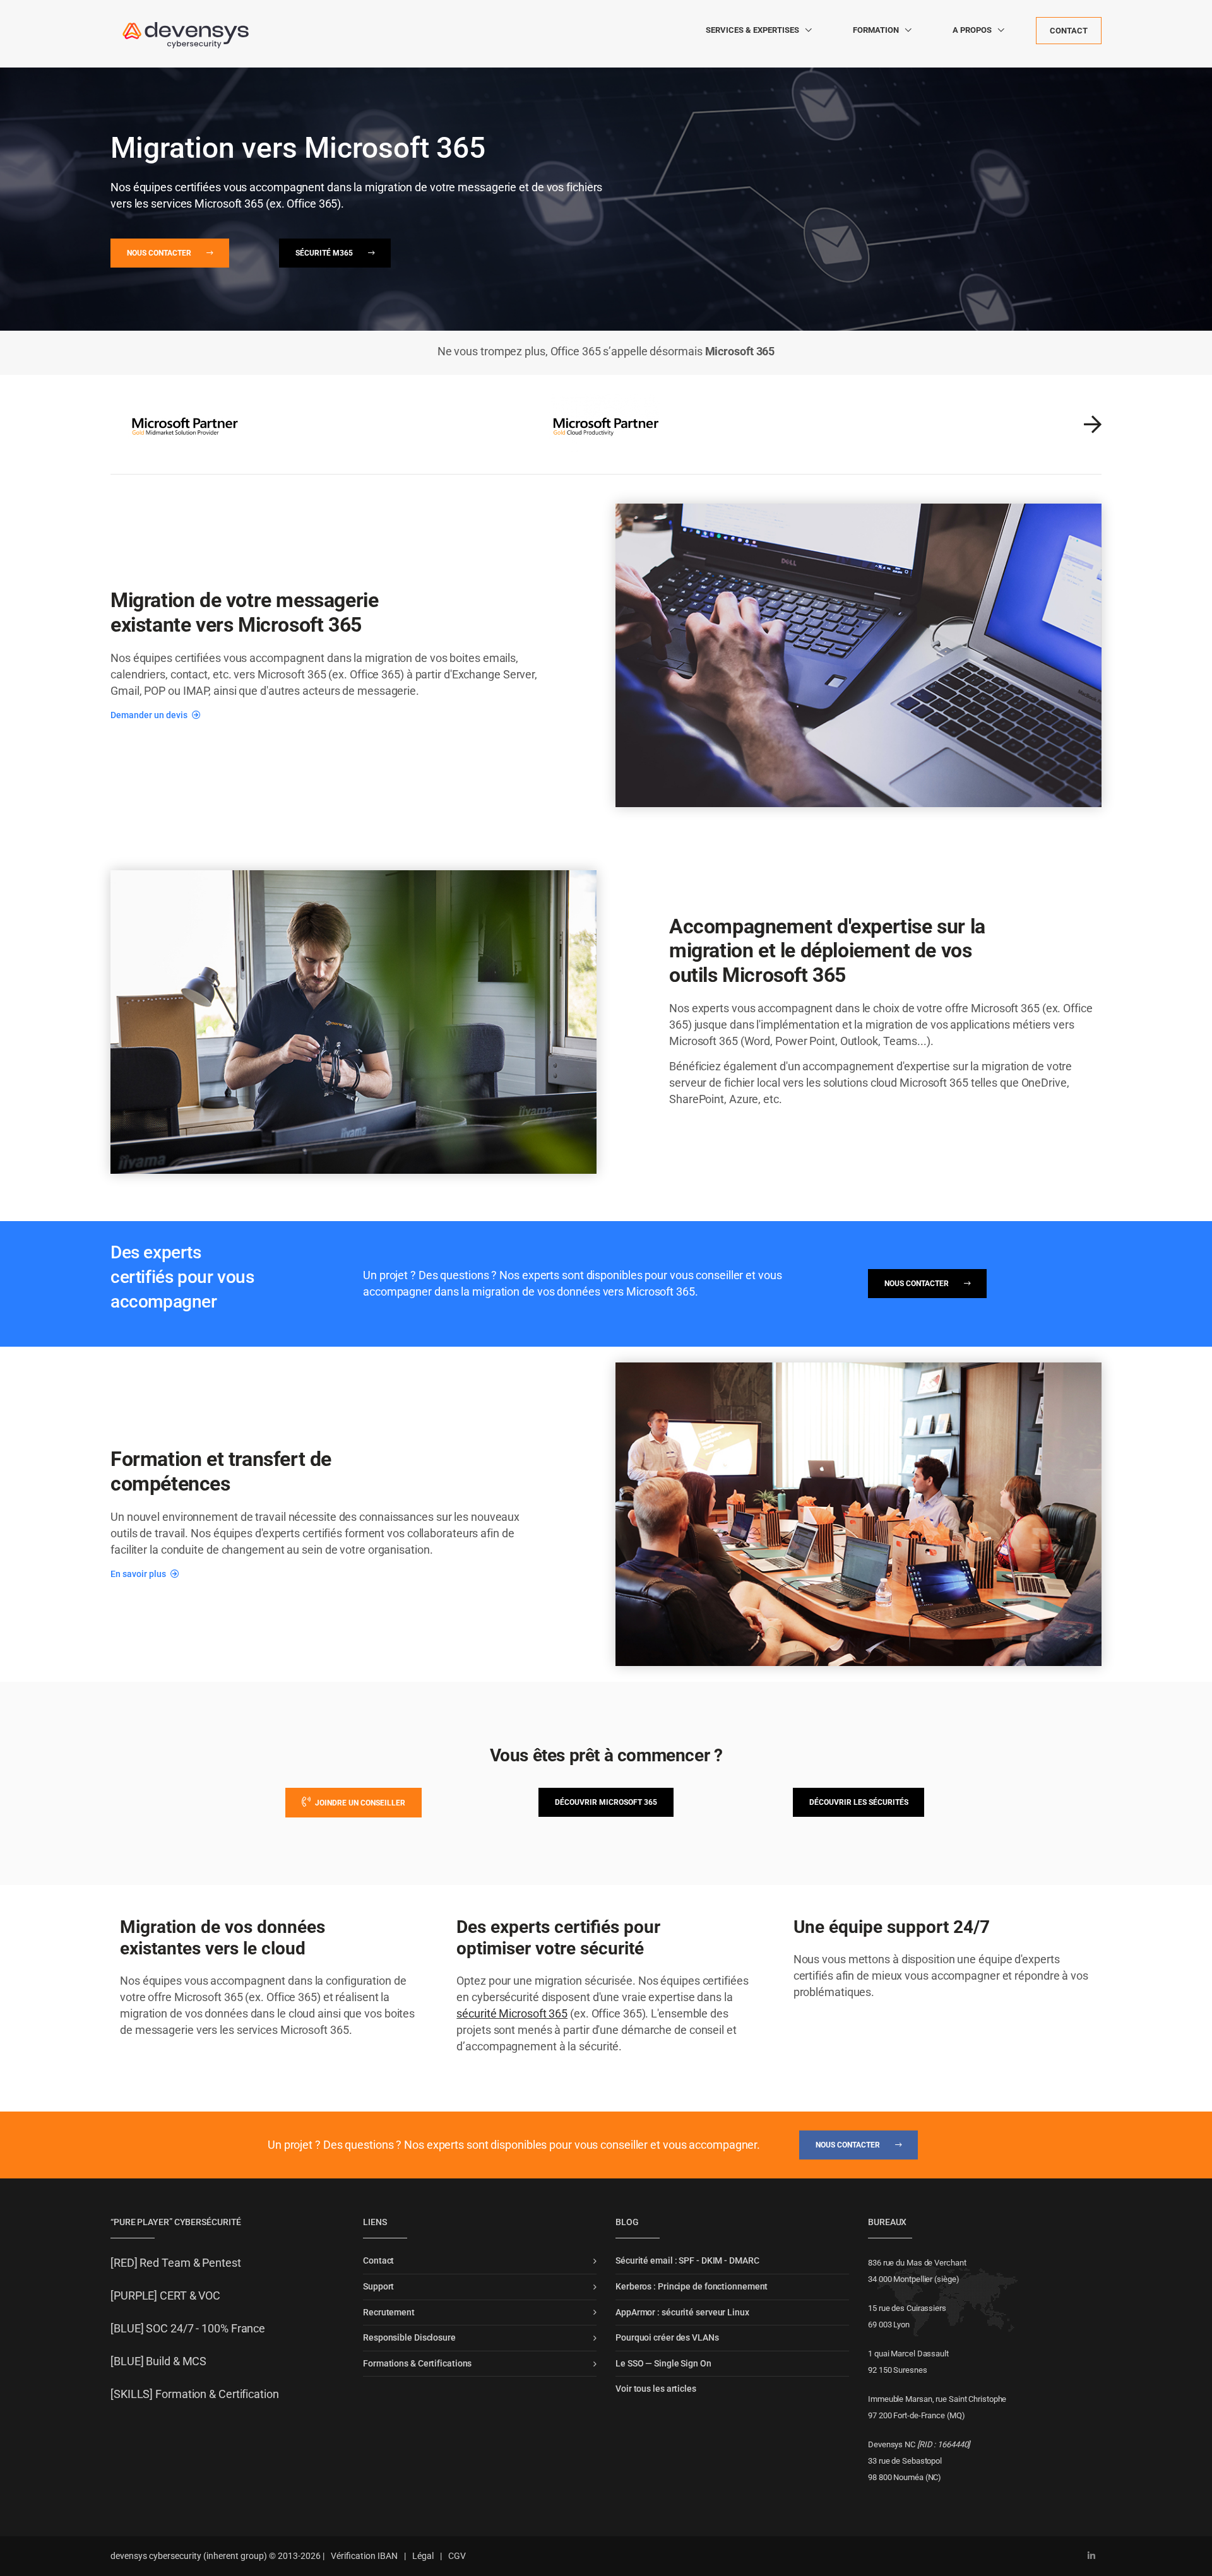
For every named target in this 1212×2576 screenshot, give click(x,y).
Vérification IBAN (364, 2556)
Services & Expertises (752, 30)
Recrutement (389, 2312)
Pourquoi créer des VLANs (667, 2337)
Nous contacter (160, 253)
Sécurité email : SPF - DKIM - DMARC (687, 2260)
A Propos (972, 30)
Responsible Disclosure (409, 2337)
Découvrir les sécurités (859, 1802)
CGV (457, 2556)
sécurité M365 (325, 253)
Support (378, 2286)
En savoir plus (139, 1574)
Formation (876, 30)
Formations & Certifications (417, 2363)
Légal (423, 2556)
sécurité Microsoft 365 (512, 2013)
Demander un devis (150, 715)
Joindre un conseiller (359, 1803)
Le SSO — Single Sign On (663, 2363)
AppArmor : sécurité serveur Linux (682, 2312)
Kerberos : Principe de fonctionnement (692, 2286)
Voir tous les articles (656, 2389)
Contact (1069, 31)
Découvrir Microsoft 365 (606, 1802)
